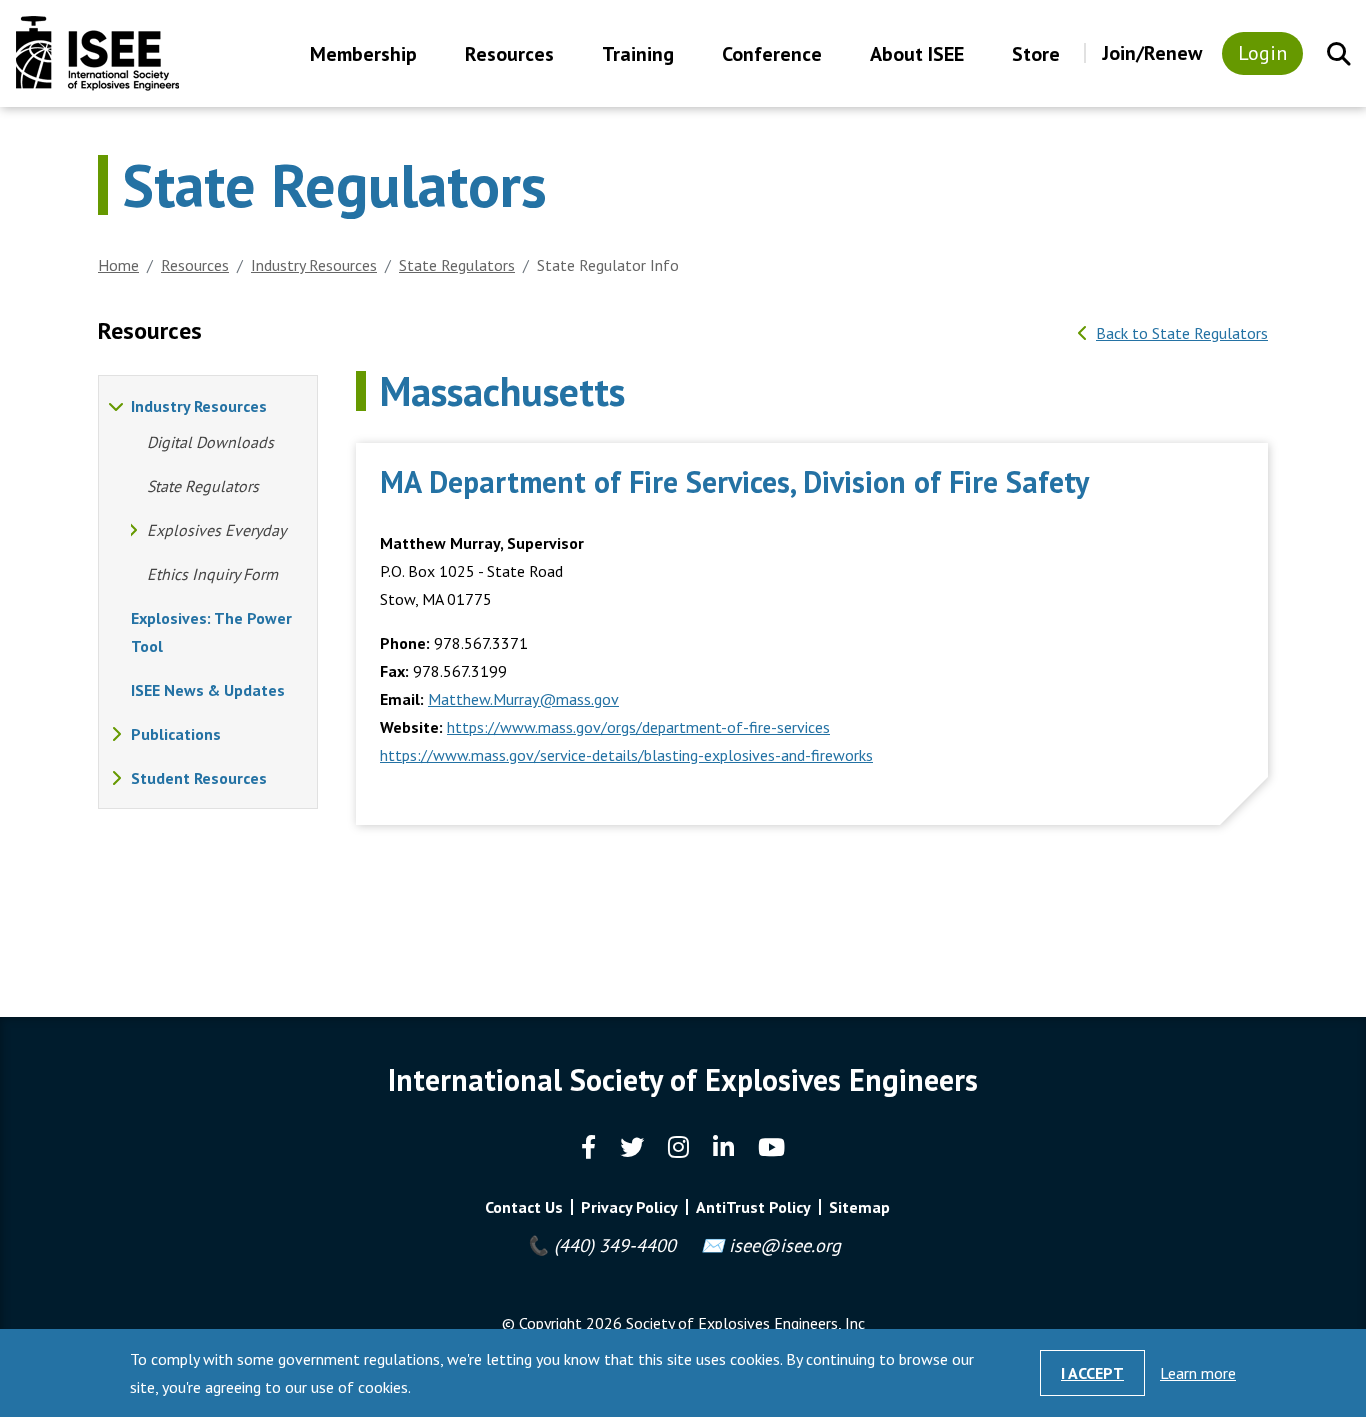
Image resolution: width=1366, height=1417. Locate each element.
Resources (509, 55)
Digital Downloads (210, 442)
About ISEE (917, 55)
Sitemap (859, 1207)
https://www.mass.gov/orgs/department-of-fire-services (638, 727)
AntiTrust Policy (753, 1207)
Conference (772, 55)
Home (118, 265)
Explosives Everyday (216, 530)
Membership (363, 55)
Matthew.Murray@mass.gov (523, 699)
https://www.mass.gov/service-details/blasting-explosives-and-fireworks (626, 755)
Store (1036, 55)
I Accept (1092, 1373)
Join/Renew (1152, 53)
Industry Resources (314, 265)
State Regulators (457, 265)
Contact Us (524, 1207)
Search (1339, 54)
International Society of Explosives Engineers (97, 53)
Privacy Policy (629, 1207)
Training (638, 55)
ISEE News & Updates (208, 690)
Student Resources (199, 778)
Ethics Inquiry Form (212, 574)
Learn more (1198, 1373)
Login (1262, 53)
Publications (176, 734)
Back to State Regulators (1182, 333)
